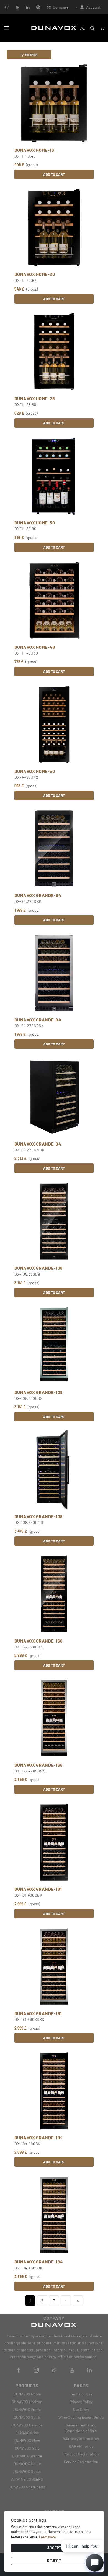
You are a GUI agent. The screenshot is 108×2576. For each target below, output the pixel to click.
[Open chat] (95, 2563)
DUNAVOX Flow (27, 2440)
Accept (54, 2548)
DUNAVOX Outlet (27, 2471)
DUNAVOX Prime (27, 2409)
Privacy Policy (81, 2402)
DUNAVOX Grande (27, 2456)
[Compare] (83, 28)
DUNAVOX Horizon (27, 2402)
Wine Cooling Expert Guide (81, 2417)
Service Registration (81, 2462)
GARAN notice (81, 2446)
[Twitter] (7, 7)
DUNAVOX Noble (27, 2394)
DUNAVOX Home (27, 2464)
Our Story (81, 2409)
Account (93, 7)
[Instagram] (36, 2369)
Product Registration (81, 2454)
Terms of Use (81, 2394)
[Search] (92, 28)
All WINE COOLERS (27, 2479)
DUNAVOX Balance (27, 2425)
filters (31, 55)
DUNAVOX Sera (27, 2448)
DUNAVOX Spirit (27, 2417)
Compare (61, 7)
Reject (54, 2561)
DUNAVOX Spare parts (27, 2487)
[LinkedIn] (28, 7)
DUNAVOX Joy (27, 2433)
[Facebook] (19, 2369)
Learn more (47, 2537)
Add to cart (54, 174)
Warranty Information (81, 2438)
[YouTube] (17, 7)
